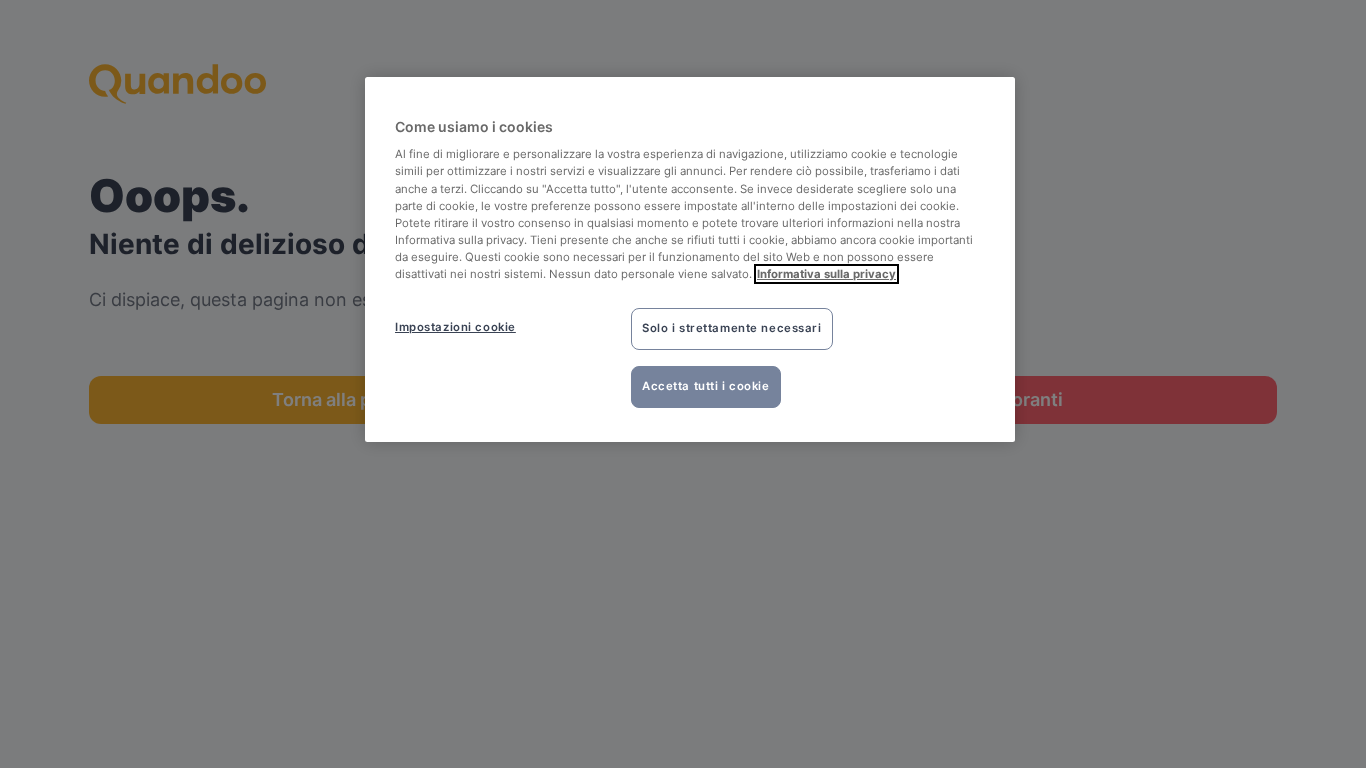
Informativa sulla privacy (826, 274)
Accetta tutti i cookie (706, 386)
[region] (690, 259)
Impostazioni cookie (455, 327)
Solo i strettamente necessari (732, 328)
